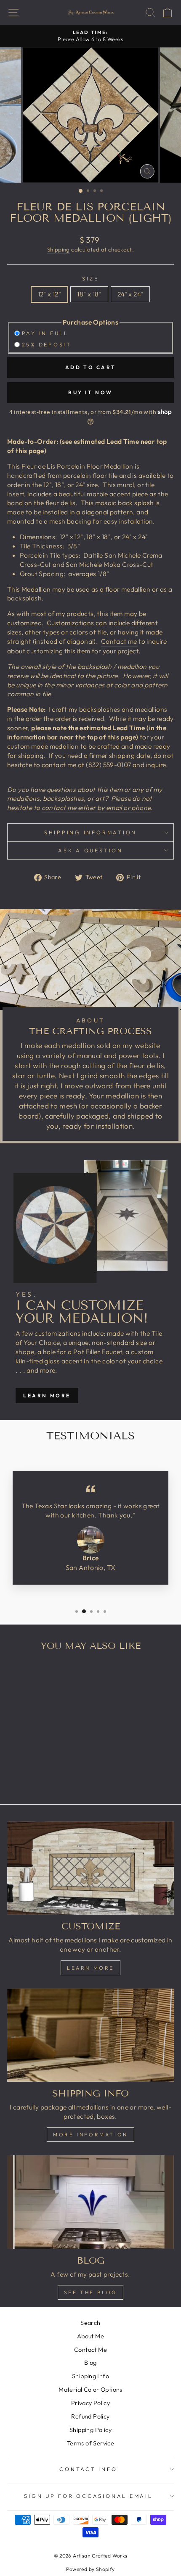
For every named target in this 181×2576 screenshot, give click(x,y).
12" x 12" (50, 294)
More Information (90, 2134)
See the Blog (90, 2292)
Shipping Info (90, 2376)
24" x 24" (130, 294)
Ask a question (90, 850)
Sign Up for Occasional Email (88, 2496)
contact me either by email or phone (96, 807)
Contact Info (88, 2469)
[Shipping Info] (90, 2035)
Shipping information (90, 832)
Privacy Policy (90, 2403)
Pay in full (45, 333)
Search (90, 2323)
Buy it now (90, 392)
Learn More (47, 1395)
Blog (90, 2363)
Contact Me (90, 2350)
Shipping (59, 249)
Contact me (119, 641)
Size (90, 278)
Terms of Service (90, 2443)
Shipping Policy (90, 2430)
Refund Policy (90, 2416)
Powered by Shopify (90, 2569)
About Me (90, 2336)
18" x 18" (89, 294)
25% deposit (47, 344)
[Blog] (90, 2202)
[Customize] (90, 1868)
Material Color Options (90, 2390)
